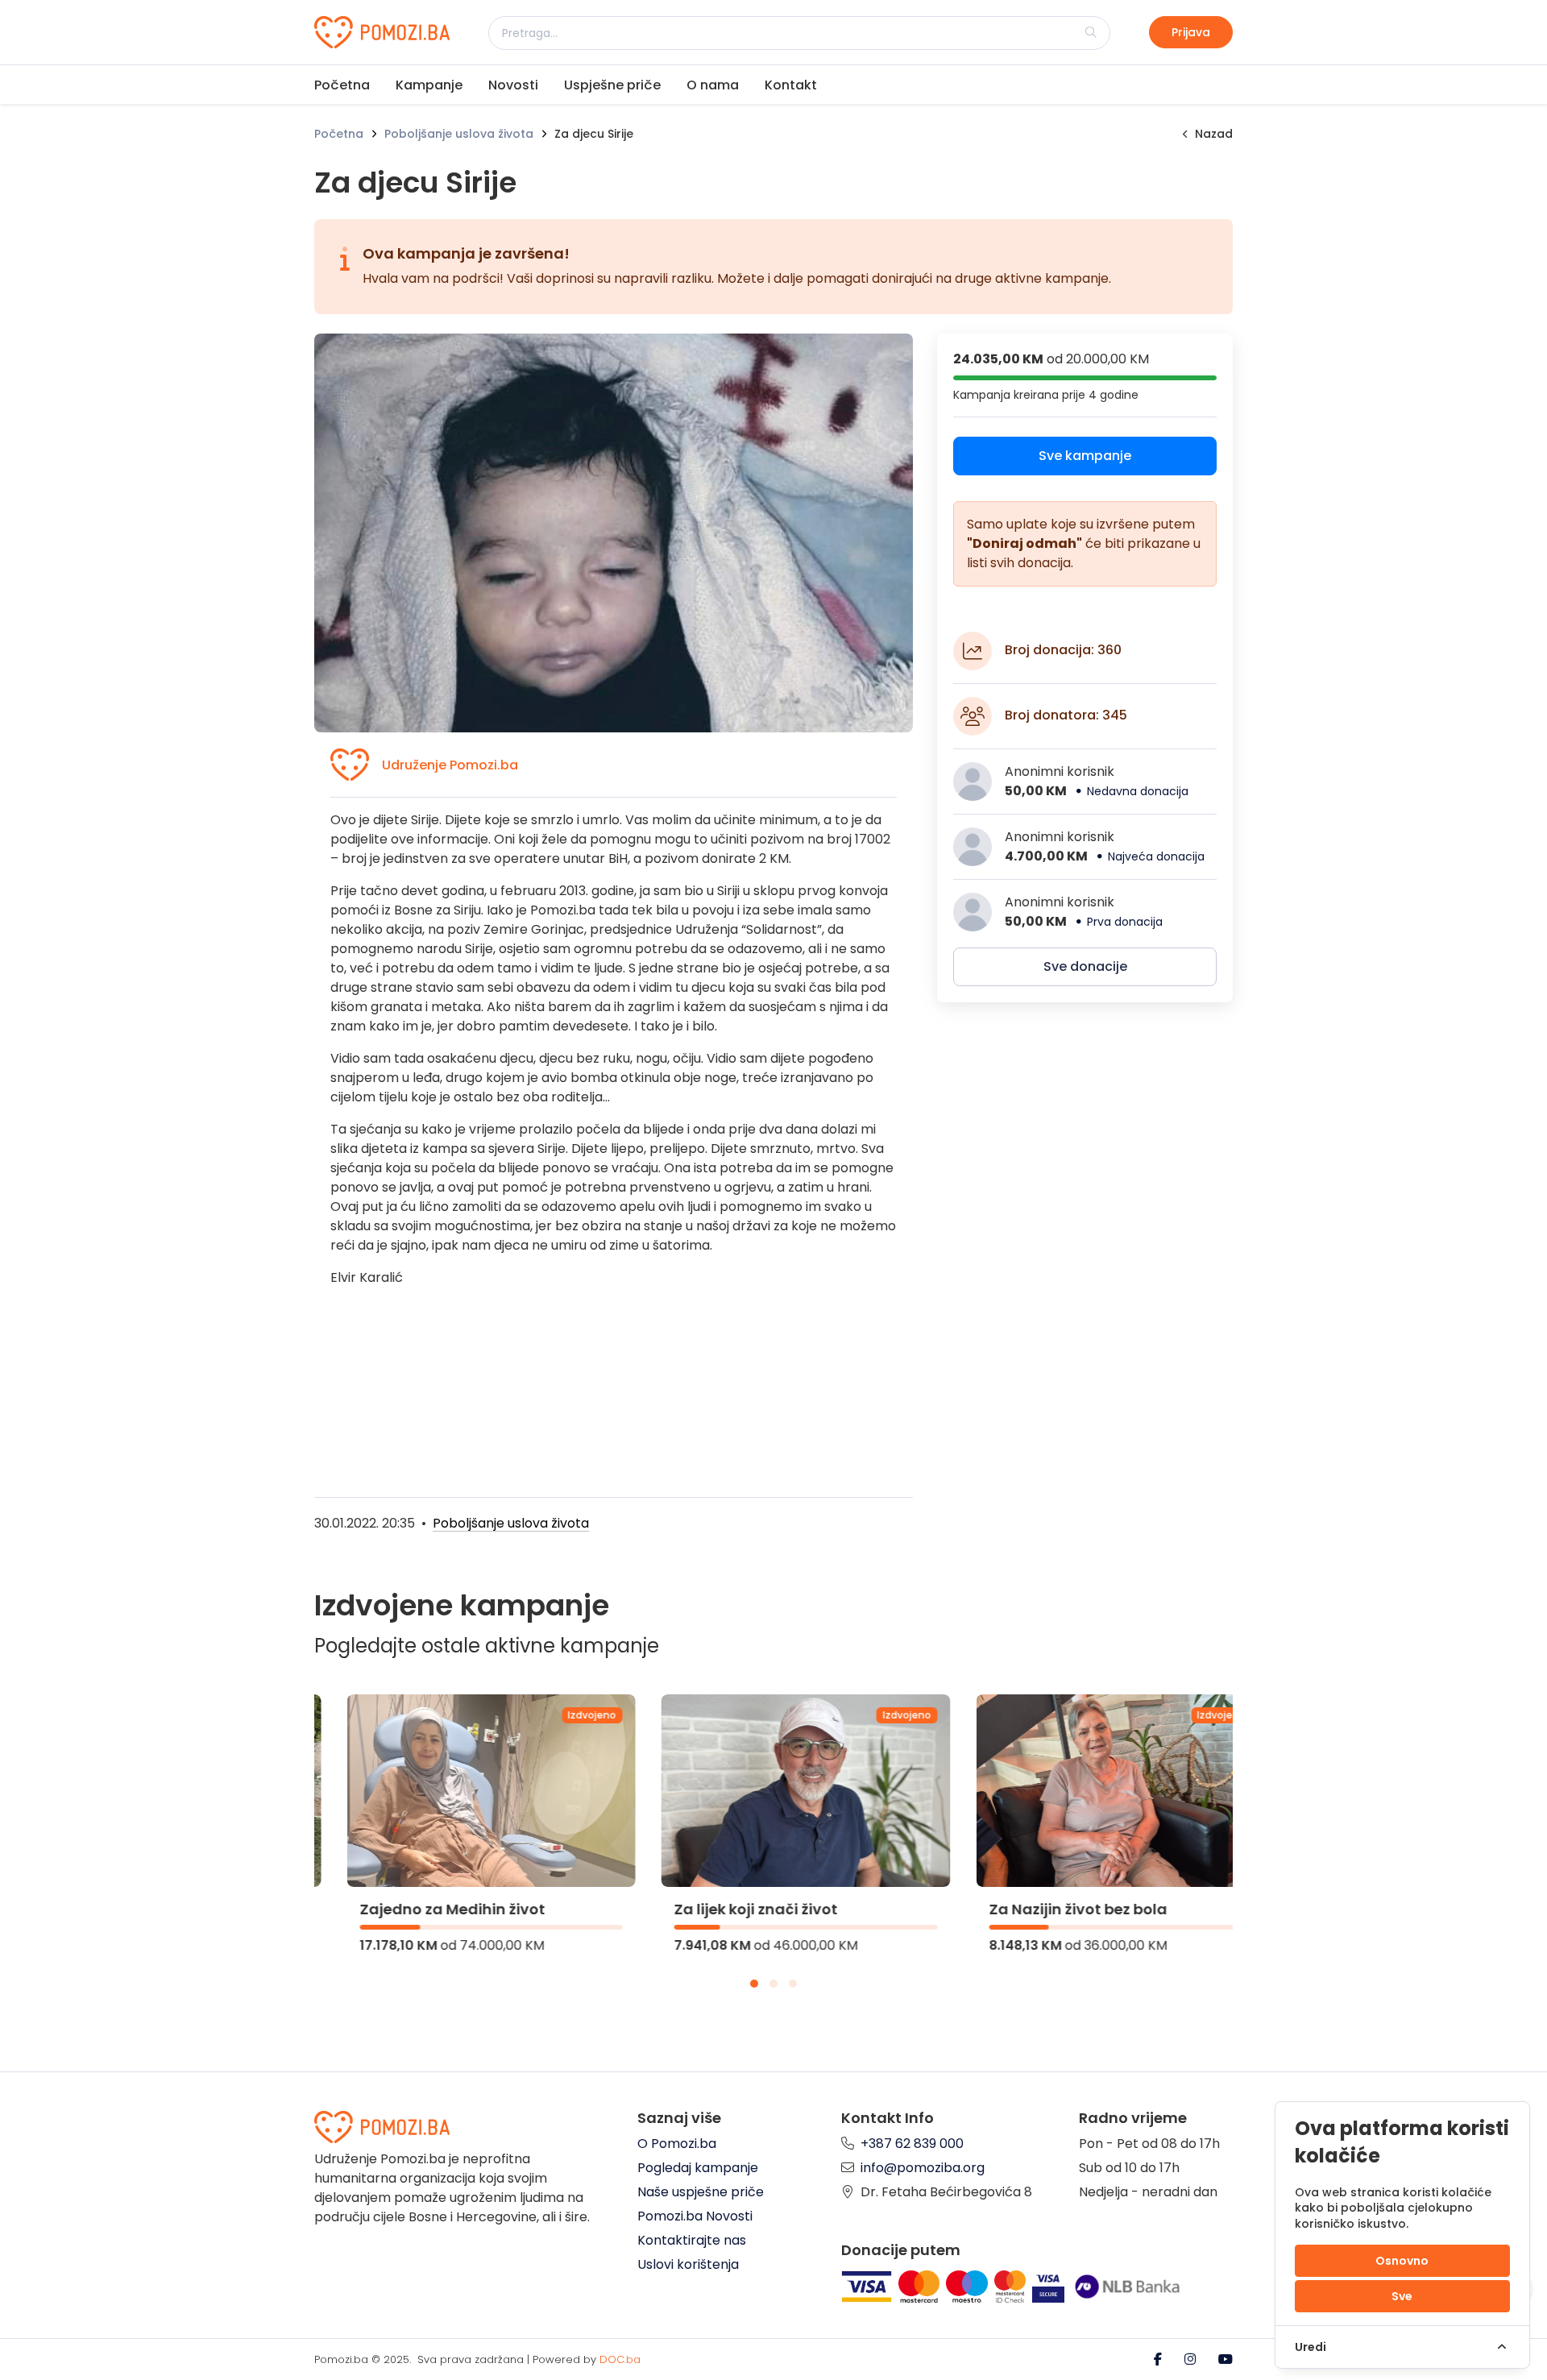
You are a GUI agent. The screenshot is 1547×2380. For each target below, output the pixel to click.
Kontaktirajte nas (692, 2240)
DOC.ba (620, 2359)
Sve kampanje (1085, 456)
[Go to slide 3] (793, 1984)
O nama (713, 85)
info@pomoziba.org (923, 2168)
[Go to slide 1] (754, 1984)
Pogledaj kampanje (698, 2168)
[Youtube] (1226, 2359)
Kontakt (791, 85)
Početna (342, 85)
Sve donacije (1085, 966)
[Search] (1091, 32)
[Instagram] (1192, 2359)
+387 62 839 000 (912, 2144)
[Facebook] (1159, 2359)
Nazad (1214, 134)
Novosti (513, 85)
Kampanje (429, 85)
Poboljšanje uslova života (459, 134)
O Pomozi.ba (677, 2144)
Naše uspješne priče (701, 2192)
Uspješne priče (612, 85)
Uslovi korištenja (688, 2264)
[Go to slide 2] (773, 1984)
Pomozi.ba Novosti (695, 2216)
